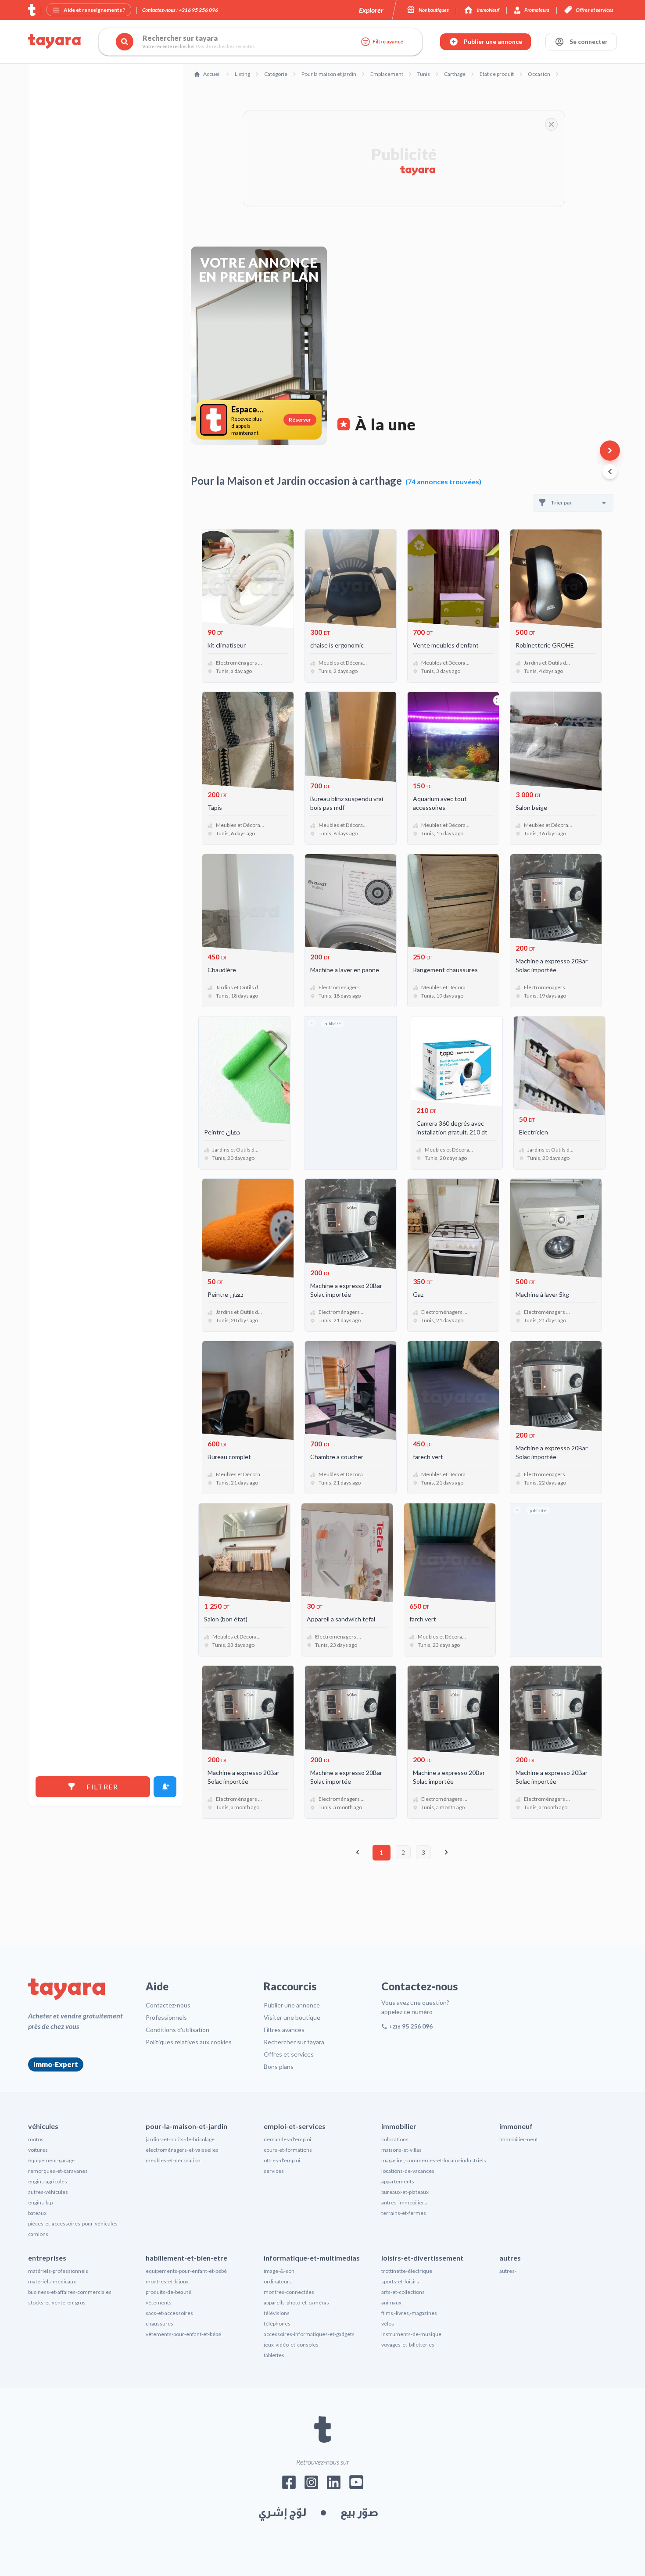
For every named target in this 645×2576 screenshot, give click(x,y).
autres (510, 2258)
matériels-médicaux (52, 2281)
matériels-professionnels (58, 2271)
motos (36, 2139)
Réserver (300, 420)
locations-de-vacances (408, 2171)
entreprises (47, 2258)
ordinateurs (278, 2281)
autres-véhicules (48, 2192)
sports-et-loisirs (400, 2281)
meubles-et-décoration (173, 2160)
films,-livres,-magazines (409, 2313)
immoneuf (516, 2126)
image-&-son (279, 2271)
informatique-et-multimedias (312, 2258)
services (274, 2171)
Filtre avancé (388, 41)
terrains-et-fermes (404, 2213)
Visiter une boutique (292, 2017)
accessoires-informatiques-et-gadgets (309, 2334)
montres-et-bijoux (167, 2281)
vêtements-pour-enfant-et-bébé (183, 2334)
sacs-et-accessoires (169, 2313)
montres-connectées (289, 2292)
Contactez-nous (168, 2005)
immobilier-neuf (519, 2139)
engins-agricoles (48, 2181)
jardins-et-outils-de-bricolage (180, 2139)
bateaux (37, 2213)
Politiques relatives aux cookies (189, 2042)
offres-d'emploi (282, 2160)
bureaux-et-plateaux (405, 2192)
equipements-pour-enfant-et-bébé (186, 2271)
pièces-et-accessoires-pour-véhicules (73, 2224)
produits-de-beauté (168, 2292)
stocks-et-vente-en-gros (57, 2302)
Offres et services (289, 2054)
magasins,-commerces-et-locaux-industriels (434, 2160)
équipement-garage (51, 2160)
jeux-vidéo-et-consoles (291, 2345)
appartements (398, 2181)
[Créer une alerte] (165, 1787)
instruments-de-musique (411, 2334)
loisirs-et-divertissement (422, 2258)
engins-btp (40, 2202)
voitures (38, 2150)
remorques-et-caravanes (58, 2171)
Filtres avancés (284, 2030)
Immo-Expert (56, 2064)
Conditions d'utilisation (177, 2030)
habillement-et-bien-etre (186, 2258)
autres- (508, 2271)
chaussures (159, 2324)
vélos (388, 2324)
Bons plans (279, 2066)
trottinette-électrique (407, 2271)
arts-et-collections (403, 2292)
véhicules (43, 2126)
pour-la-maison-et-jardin (186, 2126)
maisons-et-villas (401, 2150)
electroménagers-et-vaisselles (182, 2150)
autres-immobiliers (404, 2202)
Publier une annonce (292, 2005)
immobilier (399, 2126)
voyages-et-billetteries (408, 2345)
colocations (395, 2139)
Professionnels (166, 2017)
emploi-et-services (295, 2126)
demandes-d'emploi (287, 2139)
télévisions (277, 2313)
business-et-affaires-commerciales (70, 2292)
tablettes (274, 2355)
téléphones (277, 2324)
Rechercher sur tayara (294, 2042)
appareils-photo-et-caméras (296, 2302)
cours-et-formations (288, 2150)
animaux (391, 2302)
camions (38, 2234)
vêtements (159, 2302)
